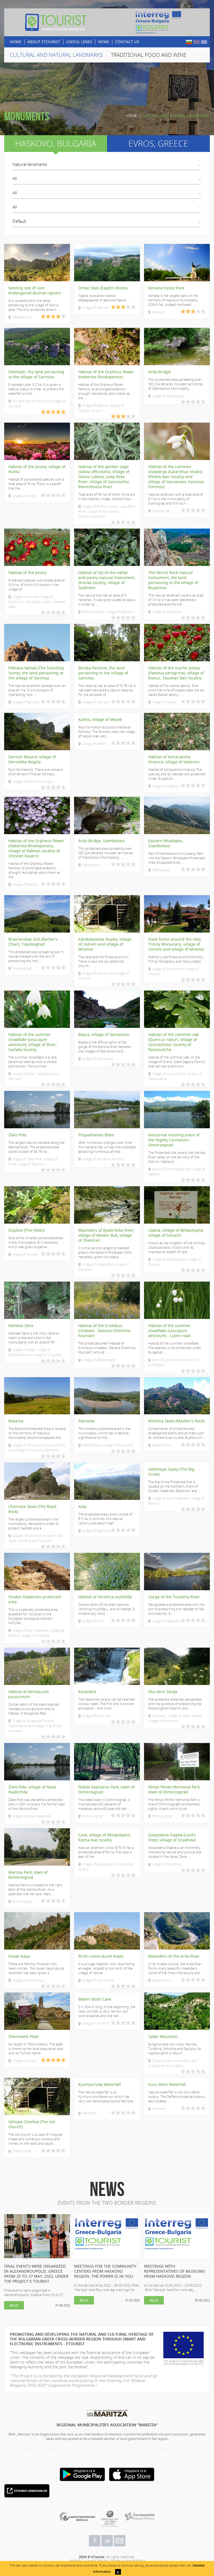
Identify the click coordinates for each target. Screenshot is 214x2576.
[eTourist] (56, 22)
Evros (158, 144)
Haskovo (56, 144)
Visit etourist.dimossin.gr (27, 2491)
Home (131, 116)
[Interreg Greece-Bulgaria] (158, 22)
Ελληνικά (204, 42)
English (196, 42)
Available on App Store (132, 2474)
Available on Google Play (82, 2474)
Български (189, 42)
